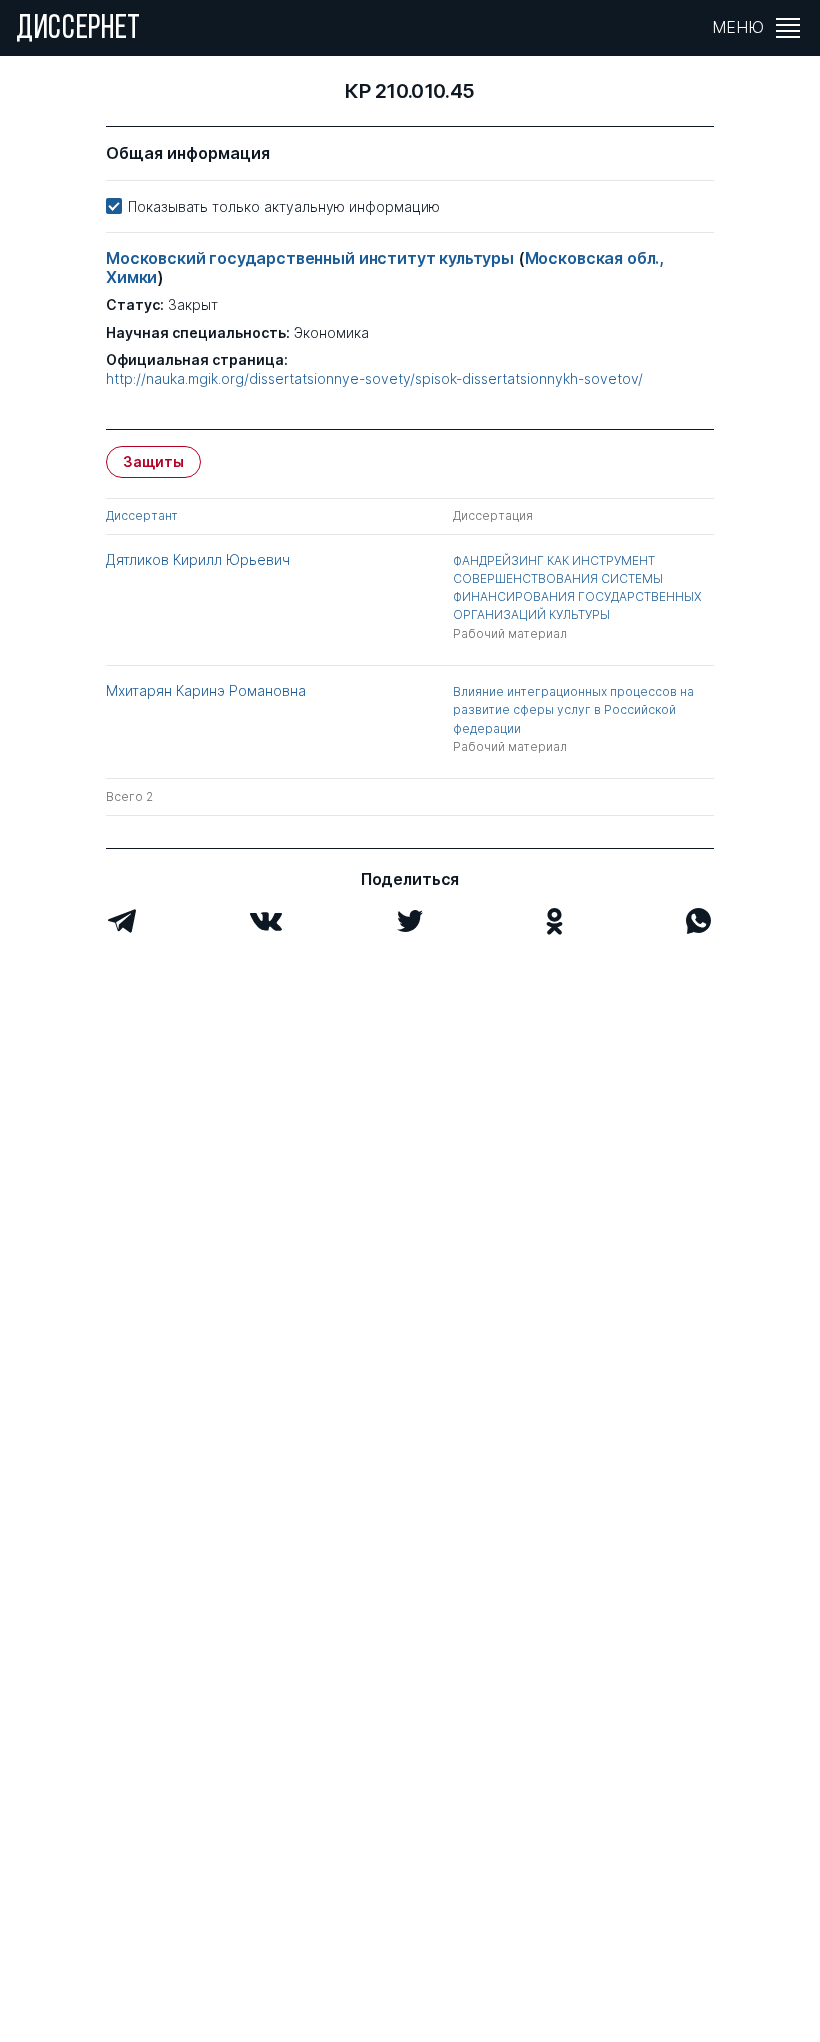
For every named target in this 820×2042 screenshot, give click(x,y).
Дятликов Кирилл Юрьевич (198, 559)
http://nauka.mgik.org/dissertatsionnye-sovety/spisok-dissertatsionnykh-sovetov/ (374, 379)
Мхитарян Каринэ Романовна (206, 690)
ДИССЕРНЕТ (78, 30)
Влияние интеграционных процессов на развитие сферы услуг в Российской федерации (573, 709)
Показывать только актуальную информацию (284, 206)
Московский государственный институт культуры (312, 258)
